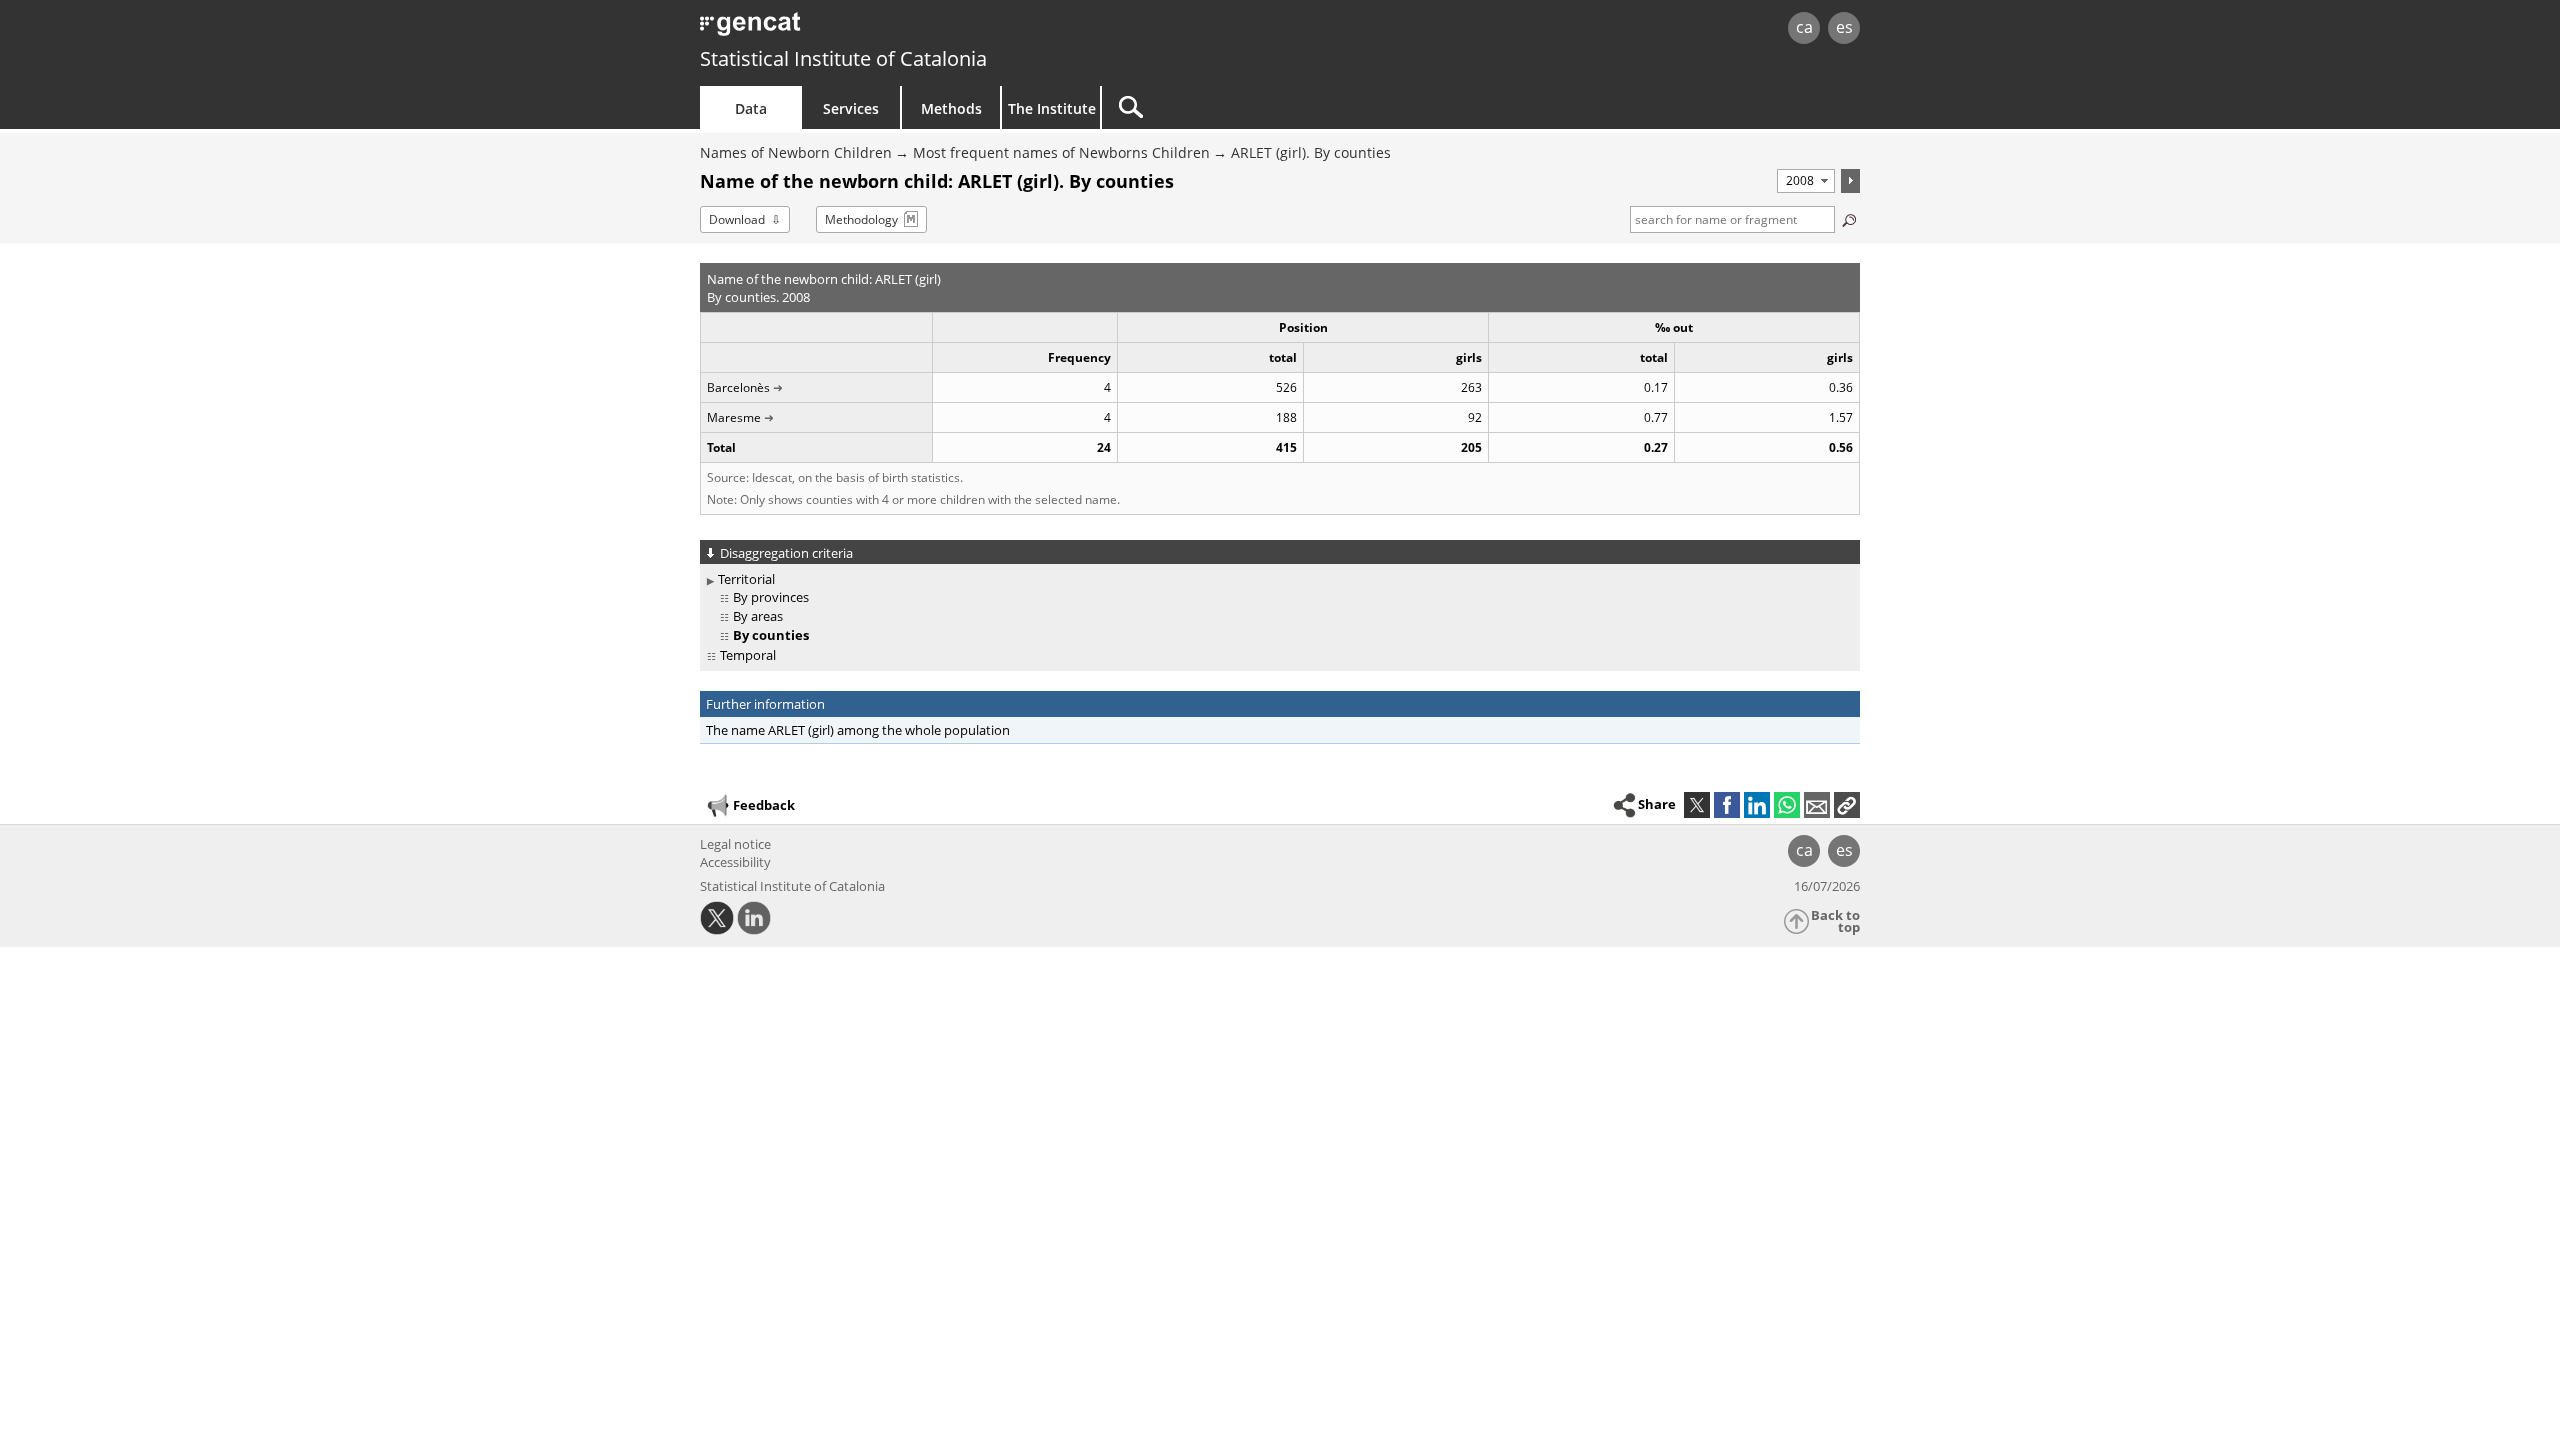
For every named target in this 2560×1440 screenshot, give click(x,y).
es (1844, 27)
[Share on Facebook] (1727, 805)
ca (1804, 27)
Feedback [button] (764, 805)
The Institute (1052, 108)
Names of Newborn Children (796, 152)
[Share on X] (1697, 805)
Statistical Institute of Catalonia (843, 58)
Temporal (748, 655)
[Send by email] (1817, 805)
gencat (932, 29)
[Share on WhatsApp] (1787, 805)
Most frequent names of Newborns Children (1061, 152)
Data (751, 108)
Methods (951, 108)
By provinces (771, 597)
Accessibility (735, 862)
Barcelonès (738, 387)
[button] (1847, 805)
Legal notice (735, 844)
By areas (758, 616)
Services (851, 108)
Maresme (734, 417)
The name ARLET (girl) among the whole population (858, 730)
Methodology (861, 219)
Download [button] (737, 219)
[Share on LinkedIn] (1757, 805)
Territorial (746, 579)
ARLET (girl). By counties (1311, 152)
